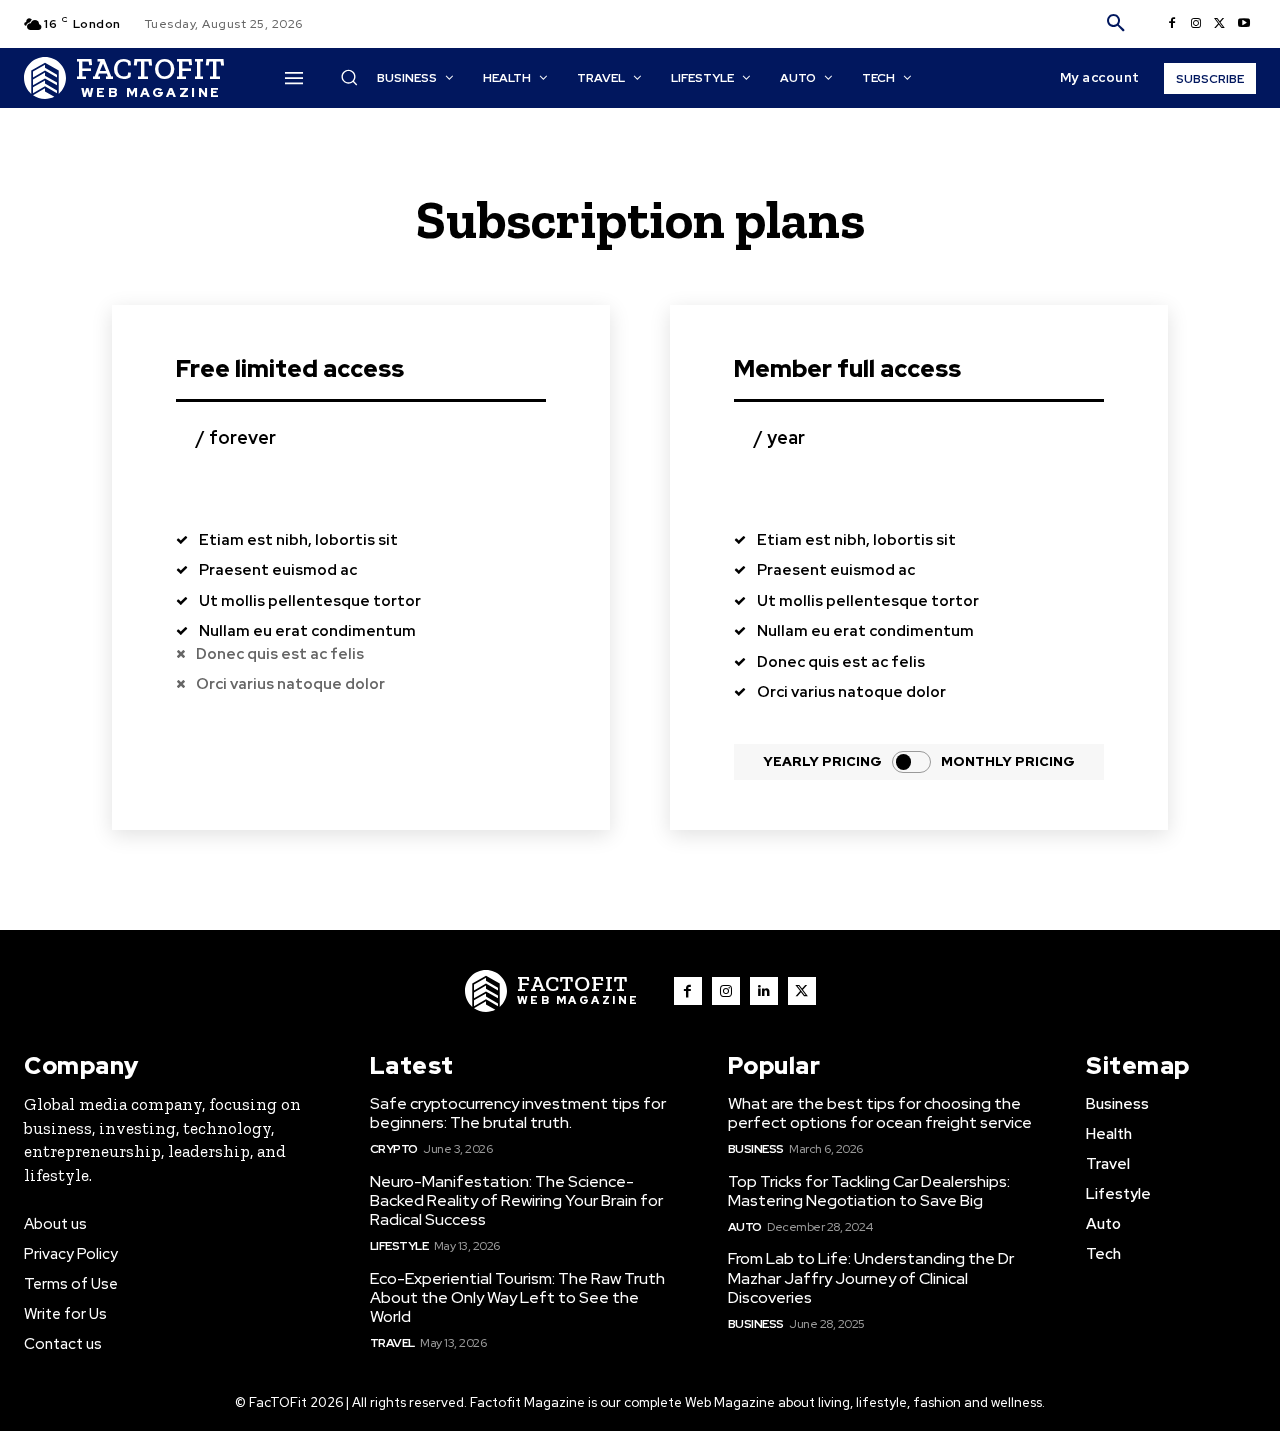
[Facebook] (1172, 24)
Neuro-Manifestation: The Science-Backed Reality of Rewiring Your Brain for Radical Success (516, 1200)
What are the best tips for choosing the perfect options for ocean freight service (880, 1113)
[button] (1116, 24)
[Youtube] (1244, 24)
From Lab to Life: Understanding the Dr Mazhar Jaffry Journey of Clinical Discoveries (871, 1277)
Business (756, 1149)
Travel (392, 1343)
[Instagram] (1196, 24)
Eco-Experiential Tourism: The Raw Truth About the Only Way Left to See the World (517, 1297)
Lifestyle (399, 1246)
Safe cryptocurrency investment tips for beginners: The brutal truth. (518, 1113)
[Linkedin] (764, 991)
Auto (745, 1227)
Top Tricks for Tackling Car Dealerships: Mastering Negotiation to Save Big (869, 1191)
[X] (1220, 24)
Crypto (394, 1149)
